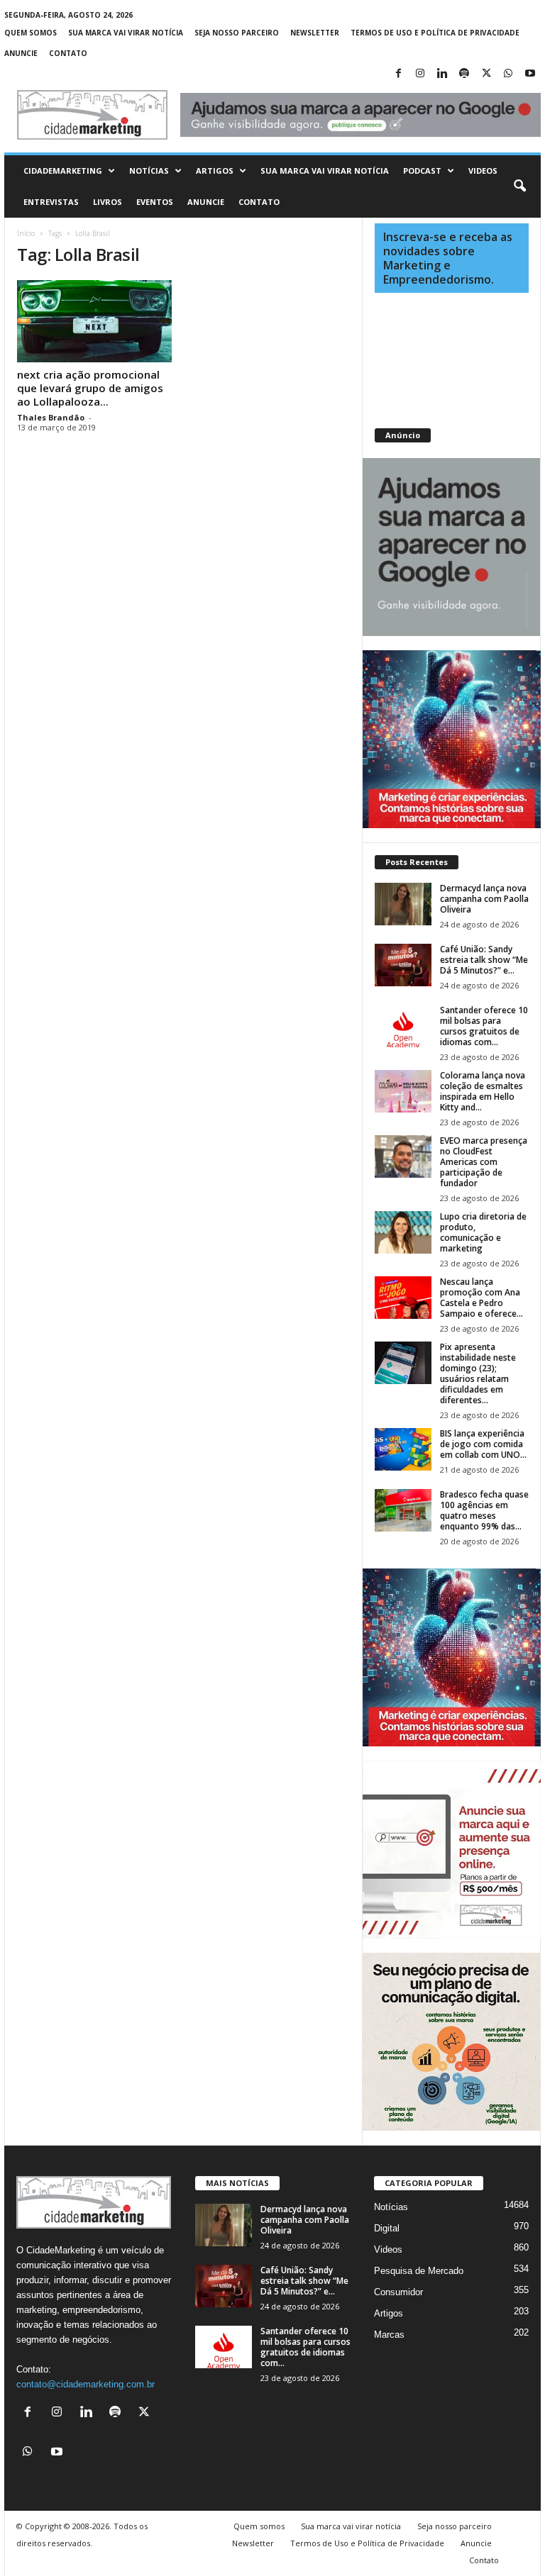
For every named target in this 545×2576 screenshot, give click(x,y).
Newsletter (315, 33)
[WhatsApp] (508, 74)
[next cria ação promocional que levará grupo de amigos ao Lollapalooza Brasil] (94, 321)
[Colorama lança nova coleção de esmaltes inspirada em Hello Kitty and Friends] (403, 1091)
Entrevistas (51, 202)
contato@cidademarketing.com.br (86, 2384)
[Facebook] (398, 74)
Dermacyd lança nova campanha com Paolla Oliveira (484, 899)
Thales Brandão (51, 417)
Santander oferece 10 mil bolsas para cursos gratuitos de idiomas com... (484, 1026)
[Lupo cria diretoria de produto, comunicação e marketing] (403, 1232)
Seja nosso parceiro (237, 33)
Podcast (422, 171)
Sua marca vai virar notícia (126, 33)
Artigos (215, 171)
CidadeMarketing (63, 171)
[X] (486, 74)
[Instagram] (420, 74)
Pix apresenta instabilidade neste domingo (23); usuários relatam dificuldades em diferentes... (478, 1373)
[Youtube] (530, 74)
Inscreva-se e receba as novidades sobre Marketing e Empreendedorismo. (448, 258)
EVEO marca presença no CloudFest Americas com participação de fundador (484, 1162)
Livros (108, 202)
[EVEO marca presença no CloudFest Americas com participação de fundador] (403, 1156)
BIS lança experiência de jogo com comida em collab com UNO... (483, 1444)
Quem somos (31, 33)
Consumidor (398, 2292)
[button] (519, 186)
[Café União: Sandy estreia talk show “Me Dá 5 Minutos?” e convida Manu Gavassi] (403, 965)
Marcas (389, 2335)
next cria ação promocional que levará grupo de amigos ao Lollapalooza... (90, 388)
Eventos (155, 202)
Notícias (149, 171)
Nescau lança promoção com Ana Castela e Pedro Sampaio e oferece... (481, 1298)
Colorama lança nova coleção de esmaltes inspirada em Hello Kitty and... (483, 1091)
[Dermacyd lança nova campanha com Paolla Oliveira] (403, 904)
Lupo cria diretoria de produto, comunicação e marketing (483, 1232)
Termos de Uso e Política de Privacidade (435, 33)
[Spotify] (464, 74)
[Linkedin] (442, 74)
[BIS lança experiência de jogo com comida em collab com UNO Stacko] (403, 1449)
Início (26, 233)
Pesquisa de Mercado (419, 2271)
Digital (387, 2228)
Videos (483, 171)
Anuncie (21, 53)
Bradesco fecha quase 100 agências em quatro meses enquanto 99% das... (484, 1510)
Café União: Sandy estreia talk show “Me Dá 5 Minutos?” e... (484, 960)
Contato (68, 53)
